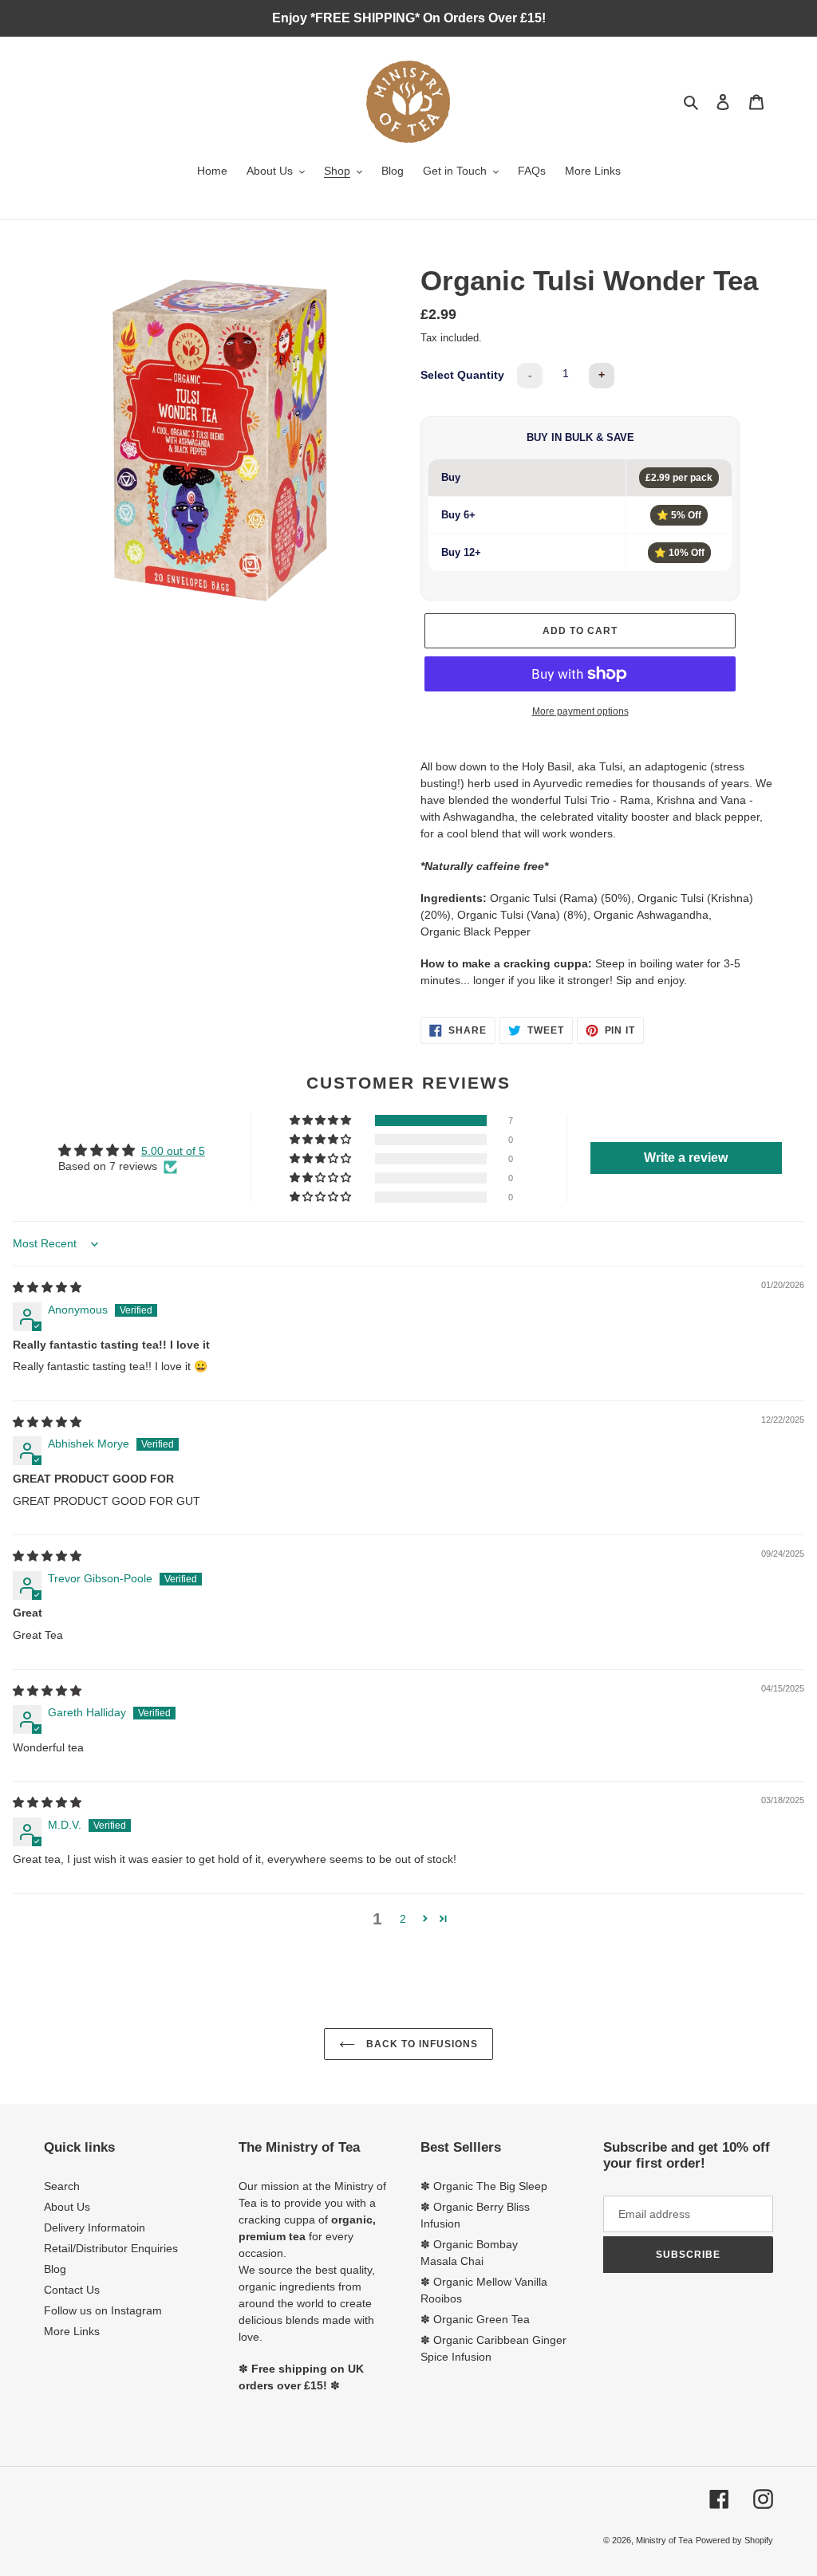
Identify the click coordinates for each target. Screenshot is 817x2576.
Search (62, 2186)
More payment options (580, 711)
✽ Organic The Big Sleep (484, 2186)
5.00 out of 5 (173, 1151)
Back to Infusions (420, 2044)
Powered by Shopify (734, 2540)
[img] (47, 1287)
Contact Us (72, 2290)
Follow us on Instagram (103, 2310)
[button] (322, 1121)
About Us (67, 2207)
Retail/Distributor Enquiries (111, 2248)
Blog (55, 2269)
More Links (72, 2331)
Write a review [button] (686, 1158)
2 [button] (403, 1919)
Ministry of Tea (664, 2540)
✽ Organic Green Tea (475, 2319)
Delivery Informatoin (95, 2227)
